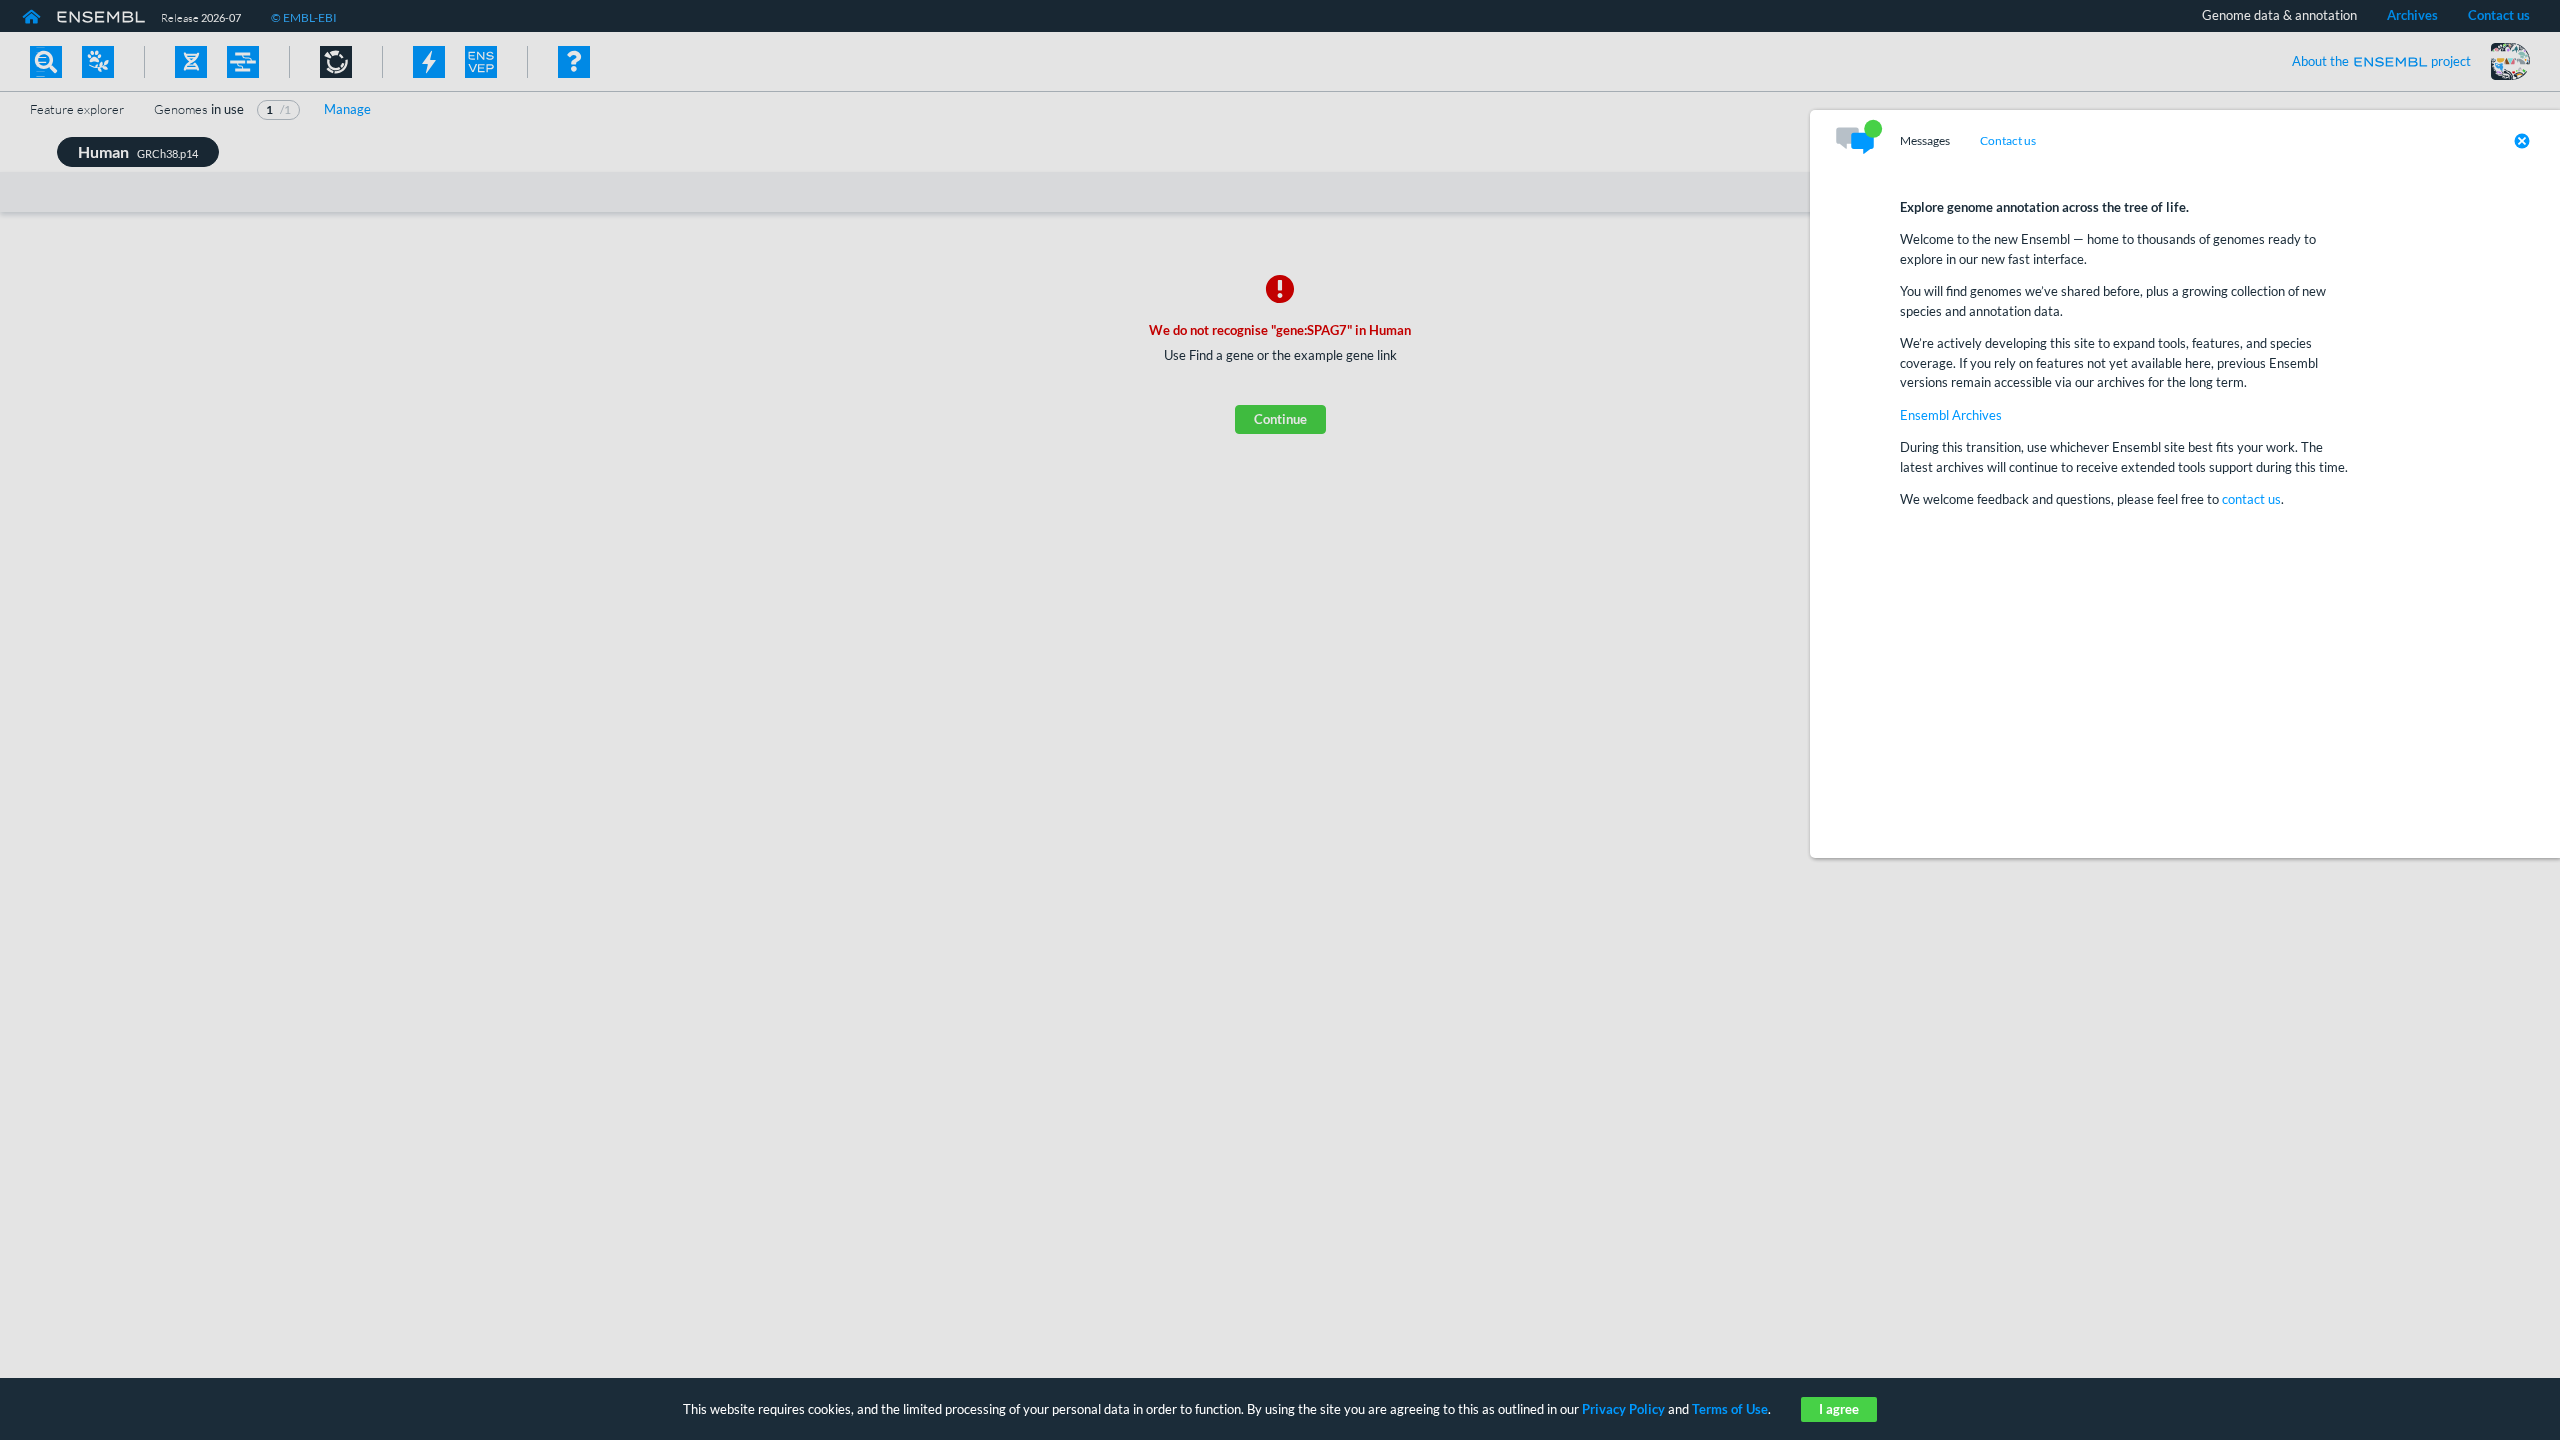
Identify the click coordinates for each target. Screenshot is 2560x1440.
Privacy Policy (1623, 1409)
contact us (2251, 499)
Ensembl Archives (1951, 415)
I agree (1839, 1409)
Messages (1925, 141)
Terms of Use (1730, 1409)
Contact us (2008, 141)
